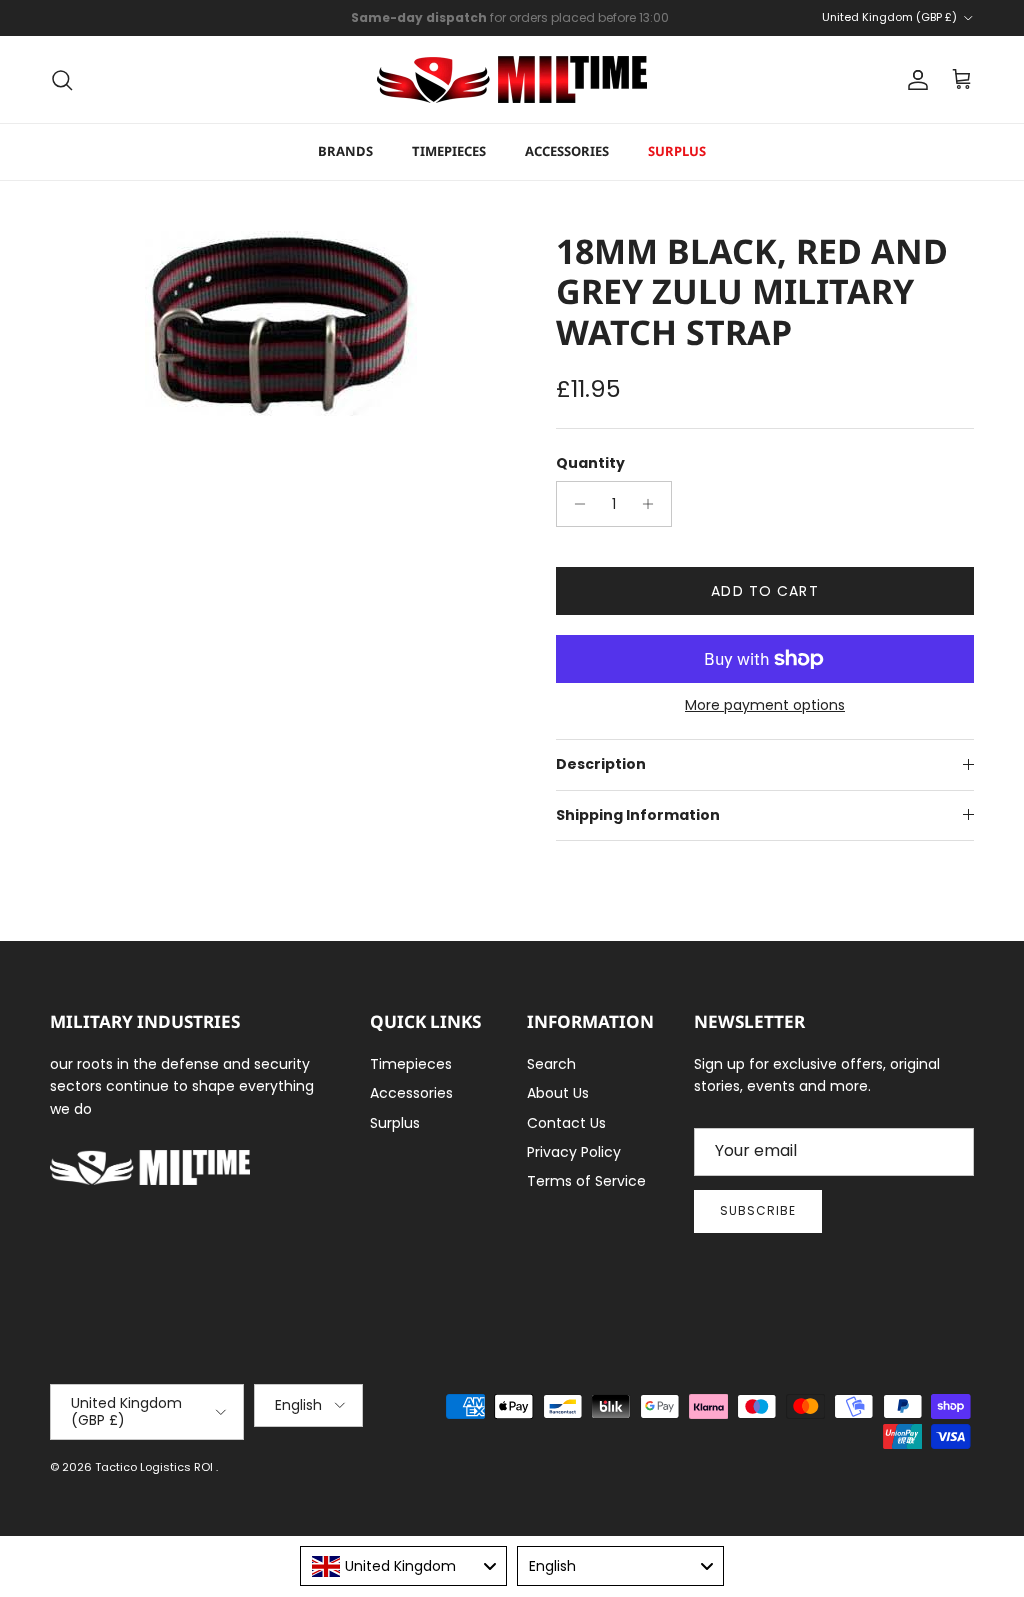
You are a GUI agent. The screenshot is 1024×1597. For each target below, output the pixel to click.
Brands (345, 151)
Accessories (567, 151)
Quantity (590, 463)
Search (551, 1064)
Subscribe (758, 1210)
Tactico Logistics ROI (155, 1467)
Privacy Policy (574, 1152)
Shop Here (642, 25)
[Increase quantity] (653, 504)
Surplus (677, 151)
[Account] (914, 80)
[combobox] (403, 1566)
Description (601, 764)
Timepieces (449, 151)
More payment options (765, 705)
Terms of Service (586, 1181)
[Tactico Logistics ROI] (512, 79)
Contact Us (566, 1123)
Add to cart (764, 591)
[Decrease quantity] (574, 504)
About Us (558, 1093)
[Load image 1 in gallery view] (281, 323)
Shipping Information (638, 815)
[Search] (62, 80)
